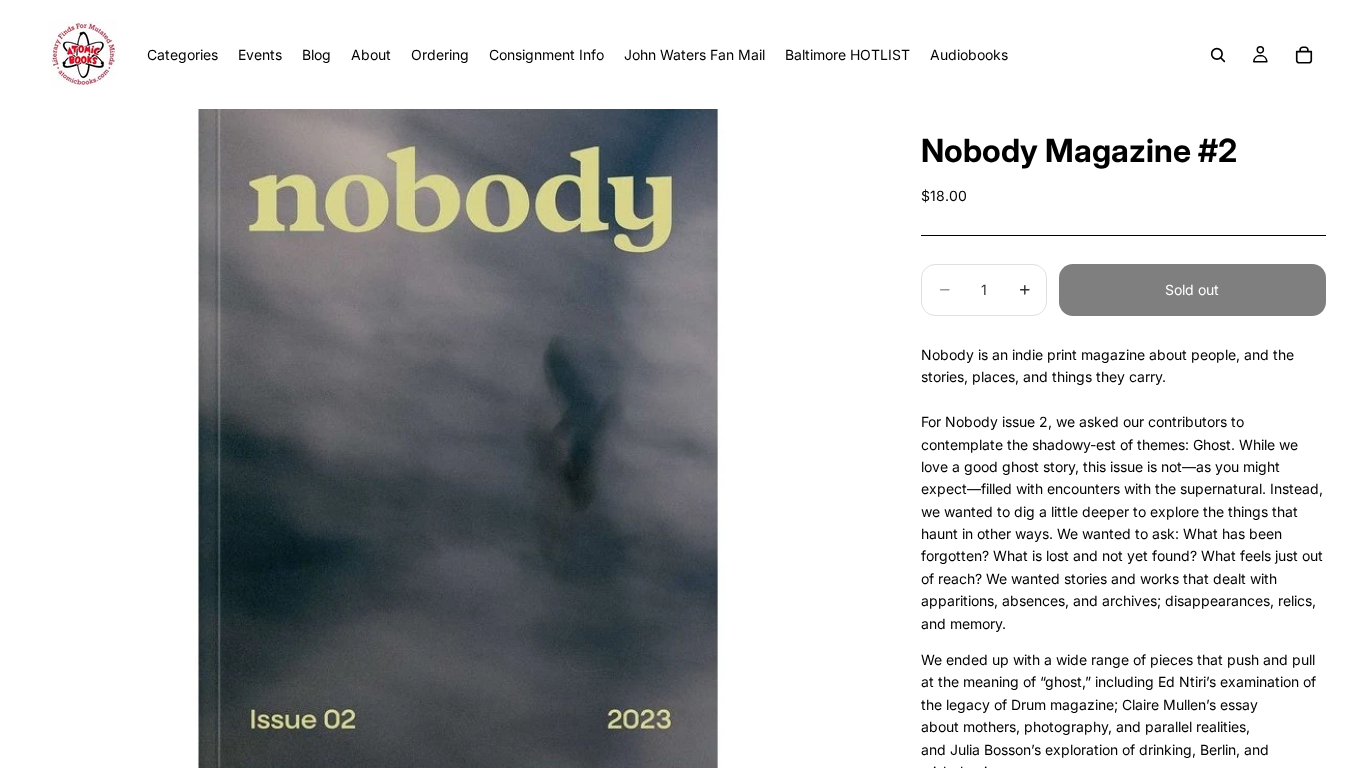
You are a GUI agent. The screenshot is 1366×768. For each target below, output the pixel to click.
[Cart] (1304, 55)
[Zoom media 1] (457, 438)
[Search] (1218, 55)
